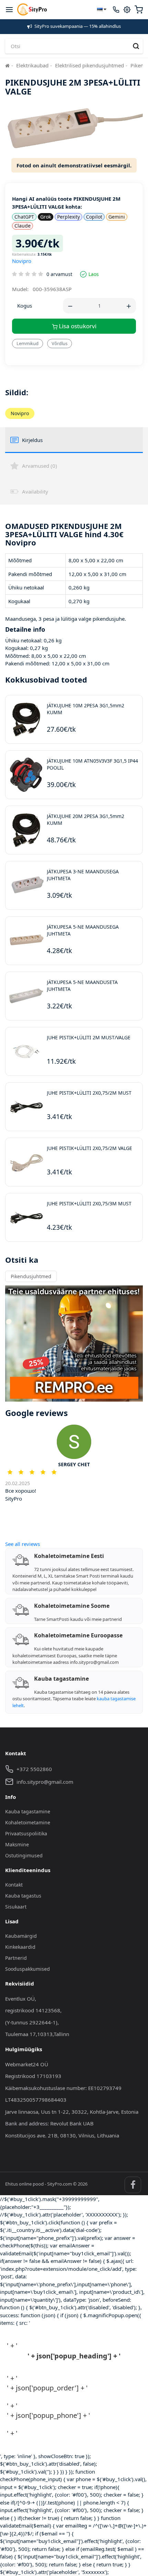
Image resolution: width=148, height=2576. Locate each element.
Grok (46, 217)
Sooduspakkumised (28, 1969)
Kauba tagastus (23, 1896)
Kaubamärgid (21, 1936)
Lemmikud (28, 343)
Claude (23, 226)
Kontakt (14, 1885)
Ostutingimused (24, 1855)
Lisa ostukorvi (77, 326)
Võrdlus (60, 343)
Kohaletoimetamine (28, 1822)
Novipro (22, 261)
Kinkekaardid (20, 1947)
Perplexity (68, 217)
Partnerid (16, 1958)
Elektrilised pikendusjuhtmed (89, 65)
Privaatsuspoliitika (26, 1833)
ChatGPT (24, 217)
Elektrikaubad (32, 65)
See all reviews (23, 1544)
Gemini (117, 217)
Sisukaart (16, 1907)
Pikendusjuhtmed (31, 1276)
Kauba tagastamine (28, 1811)
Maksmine (17, 1844)
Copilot (94, 217)
